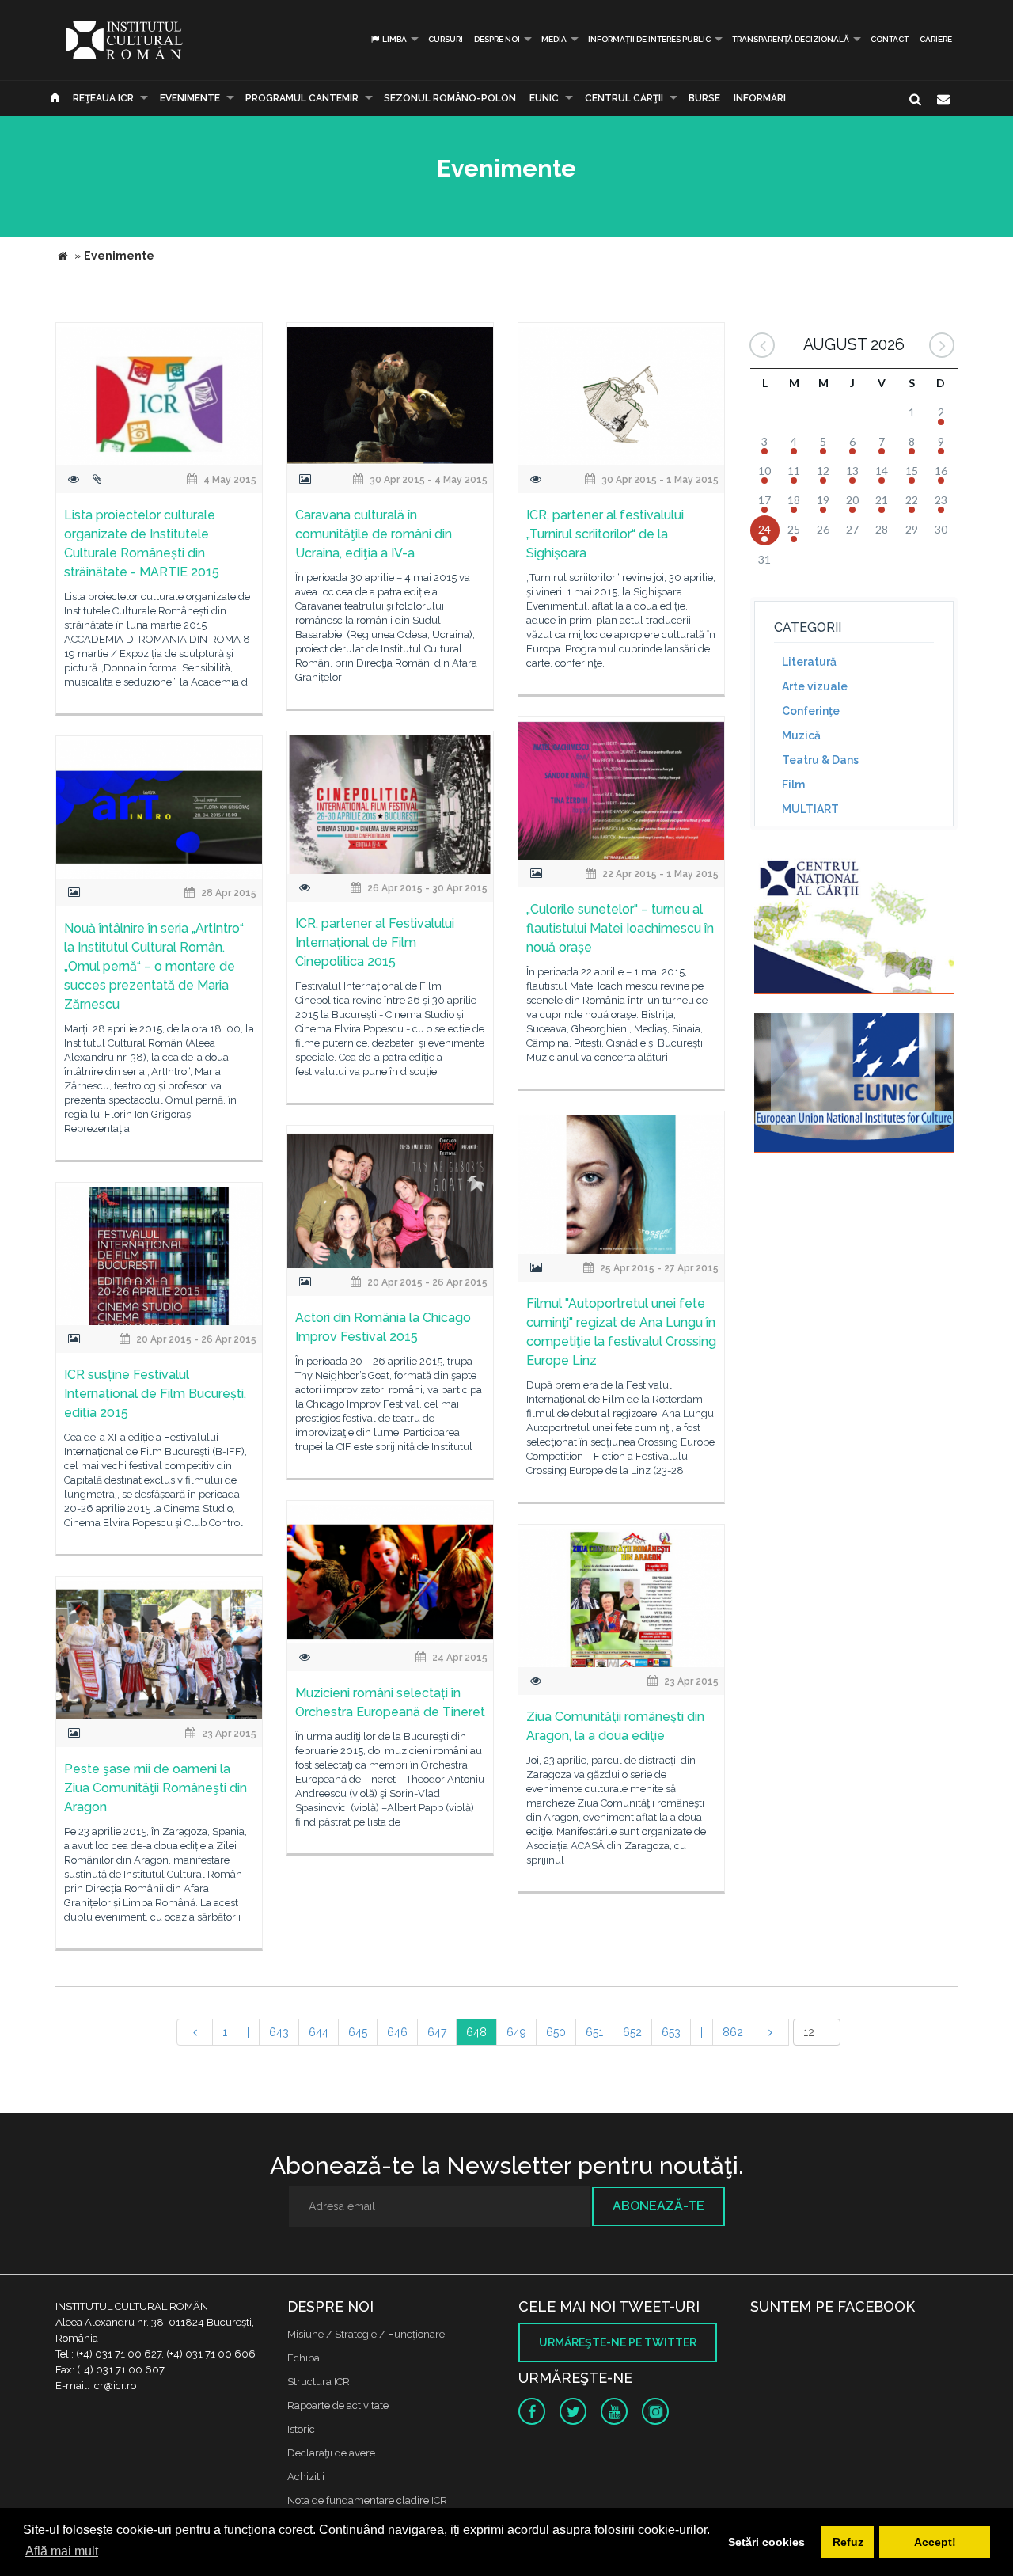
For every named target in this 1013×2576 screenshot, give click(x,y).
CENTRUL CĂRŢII (624, 98)
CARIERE (936, 39)
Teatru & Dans (820, 760)
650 (556, 2032)
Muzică (801, 735)
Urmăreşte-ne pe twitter (618, 2342)
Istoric (301, 2429)
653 (671, 2032)
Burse (704, 98)
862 (733, 2032)
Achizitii (306, 2477)
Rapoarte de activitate (338, 2405)
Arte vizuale (815, 686)
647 (437, 2032)
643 (279, 2032)
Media (554, 39)
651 (594, 2032)
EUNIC (544, 98)
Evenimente (190, 98)
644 (319, 2032)
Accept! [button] (935, 2542)
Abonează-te (658, 2206)
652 (632, 2032)
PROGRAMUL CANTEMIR (302, 98)
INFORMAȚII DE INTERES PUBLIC (649, 39)
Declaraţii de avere (331, 2453)
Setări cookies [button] (766, 2542)
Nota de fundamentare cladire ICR (367, 2500)
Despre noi (497, 39)
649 (516, 2032)
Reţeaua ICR (103, 98)
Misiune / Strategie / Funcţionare (366, 2334)
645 (358, 2032)
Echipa (304, 2358)
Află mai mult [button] (62, 2551)
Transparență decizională (791, 39)
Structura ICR (319, 2382)
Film (793, 785)
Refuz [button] (848, 2542)
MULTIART (810, 809)
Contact (890, 39)
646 (397, 2032)
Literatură (809, 662)
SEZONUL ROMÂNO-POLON (450, 98)
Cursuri (446, 39)
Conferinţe (811, 711)
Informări (760, 98)
